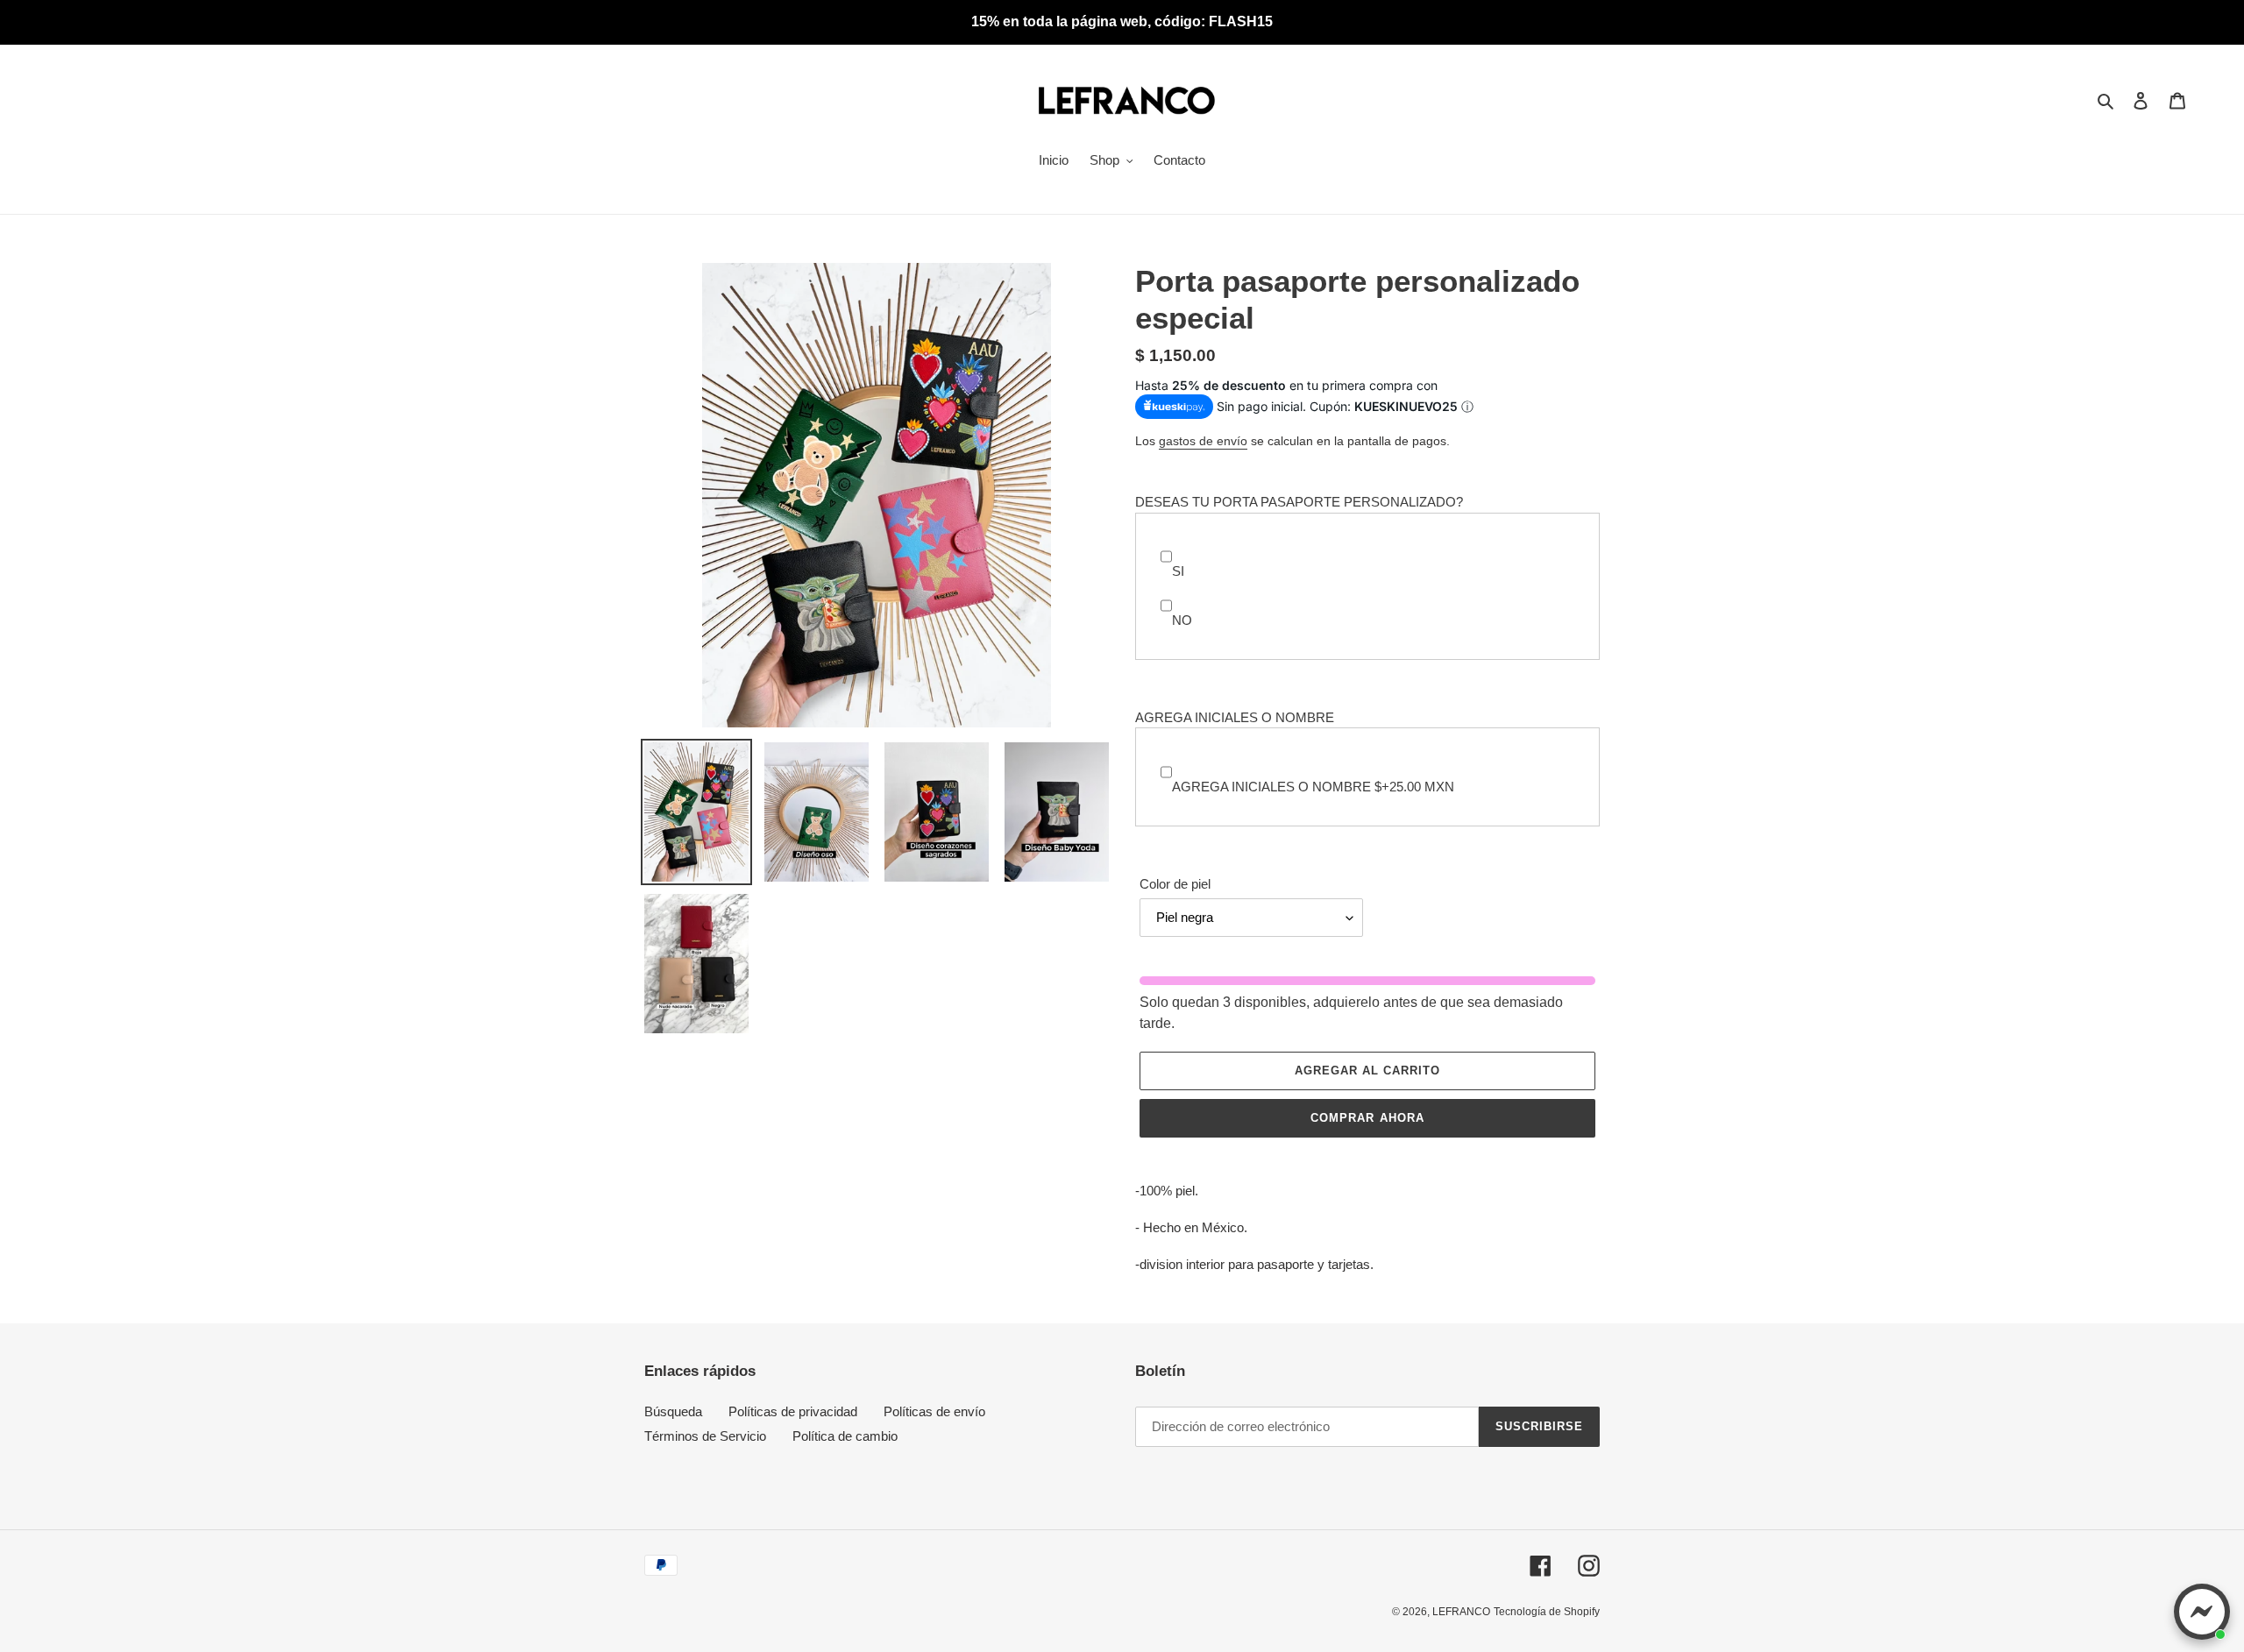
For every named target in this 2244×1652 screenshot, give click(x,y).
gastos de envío (1203, 441)
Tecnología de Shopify (1547, 1612)
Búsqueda (673, 1411)
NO (1182, 620)
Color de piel (1175, 884)
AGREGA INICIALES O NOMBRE (1235, 717)
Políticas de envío (934, 1411)
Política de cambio (845, 1436)
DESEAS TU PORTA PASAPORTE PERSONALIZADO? (1299, 502)
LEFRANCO (1461, 1612)
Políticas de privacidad (793, 1411)
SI (1178, 571)
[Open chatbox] (2202, 1612)
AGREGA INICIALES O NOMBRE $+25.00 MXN (1313, 787)
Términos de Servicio (705, 1436)
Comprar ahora (1367, 1118)
